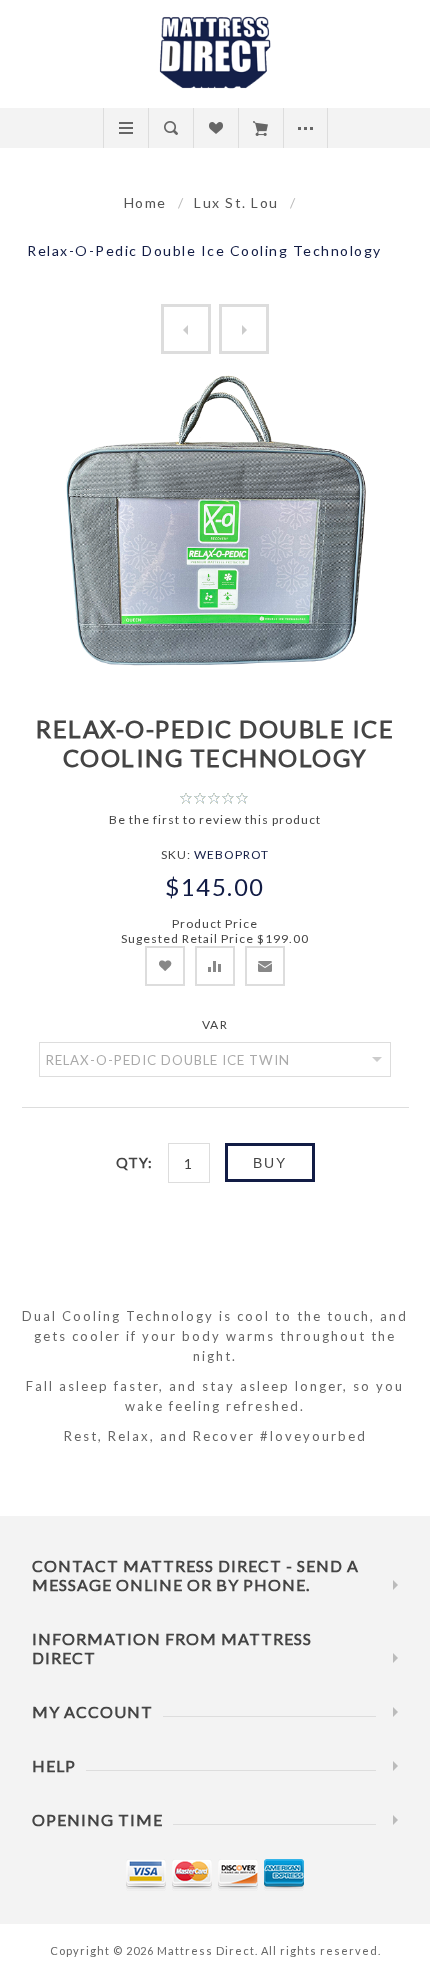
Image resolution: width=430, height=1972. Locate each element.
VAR (215, 1024)
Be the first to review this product (215, 819)
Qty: (134, 1162)
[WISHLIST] (215, 128)
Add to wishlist (165, 966)
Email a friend (265, 966)
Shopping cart (260, 128)
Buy (270, 1163)
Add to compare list (215, 966)
